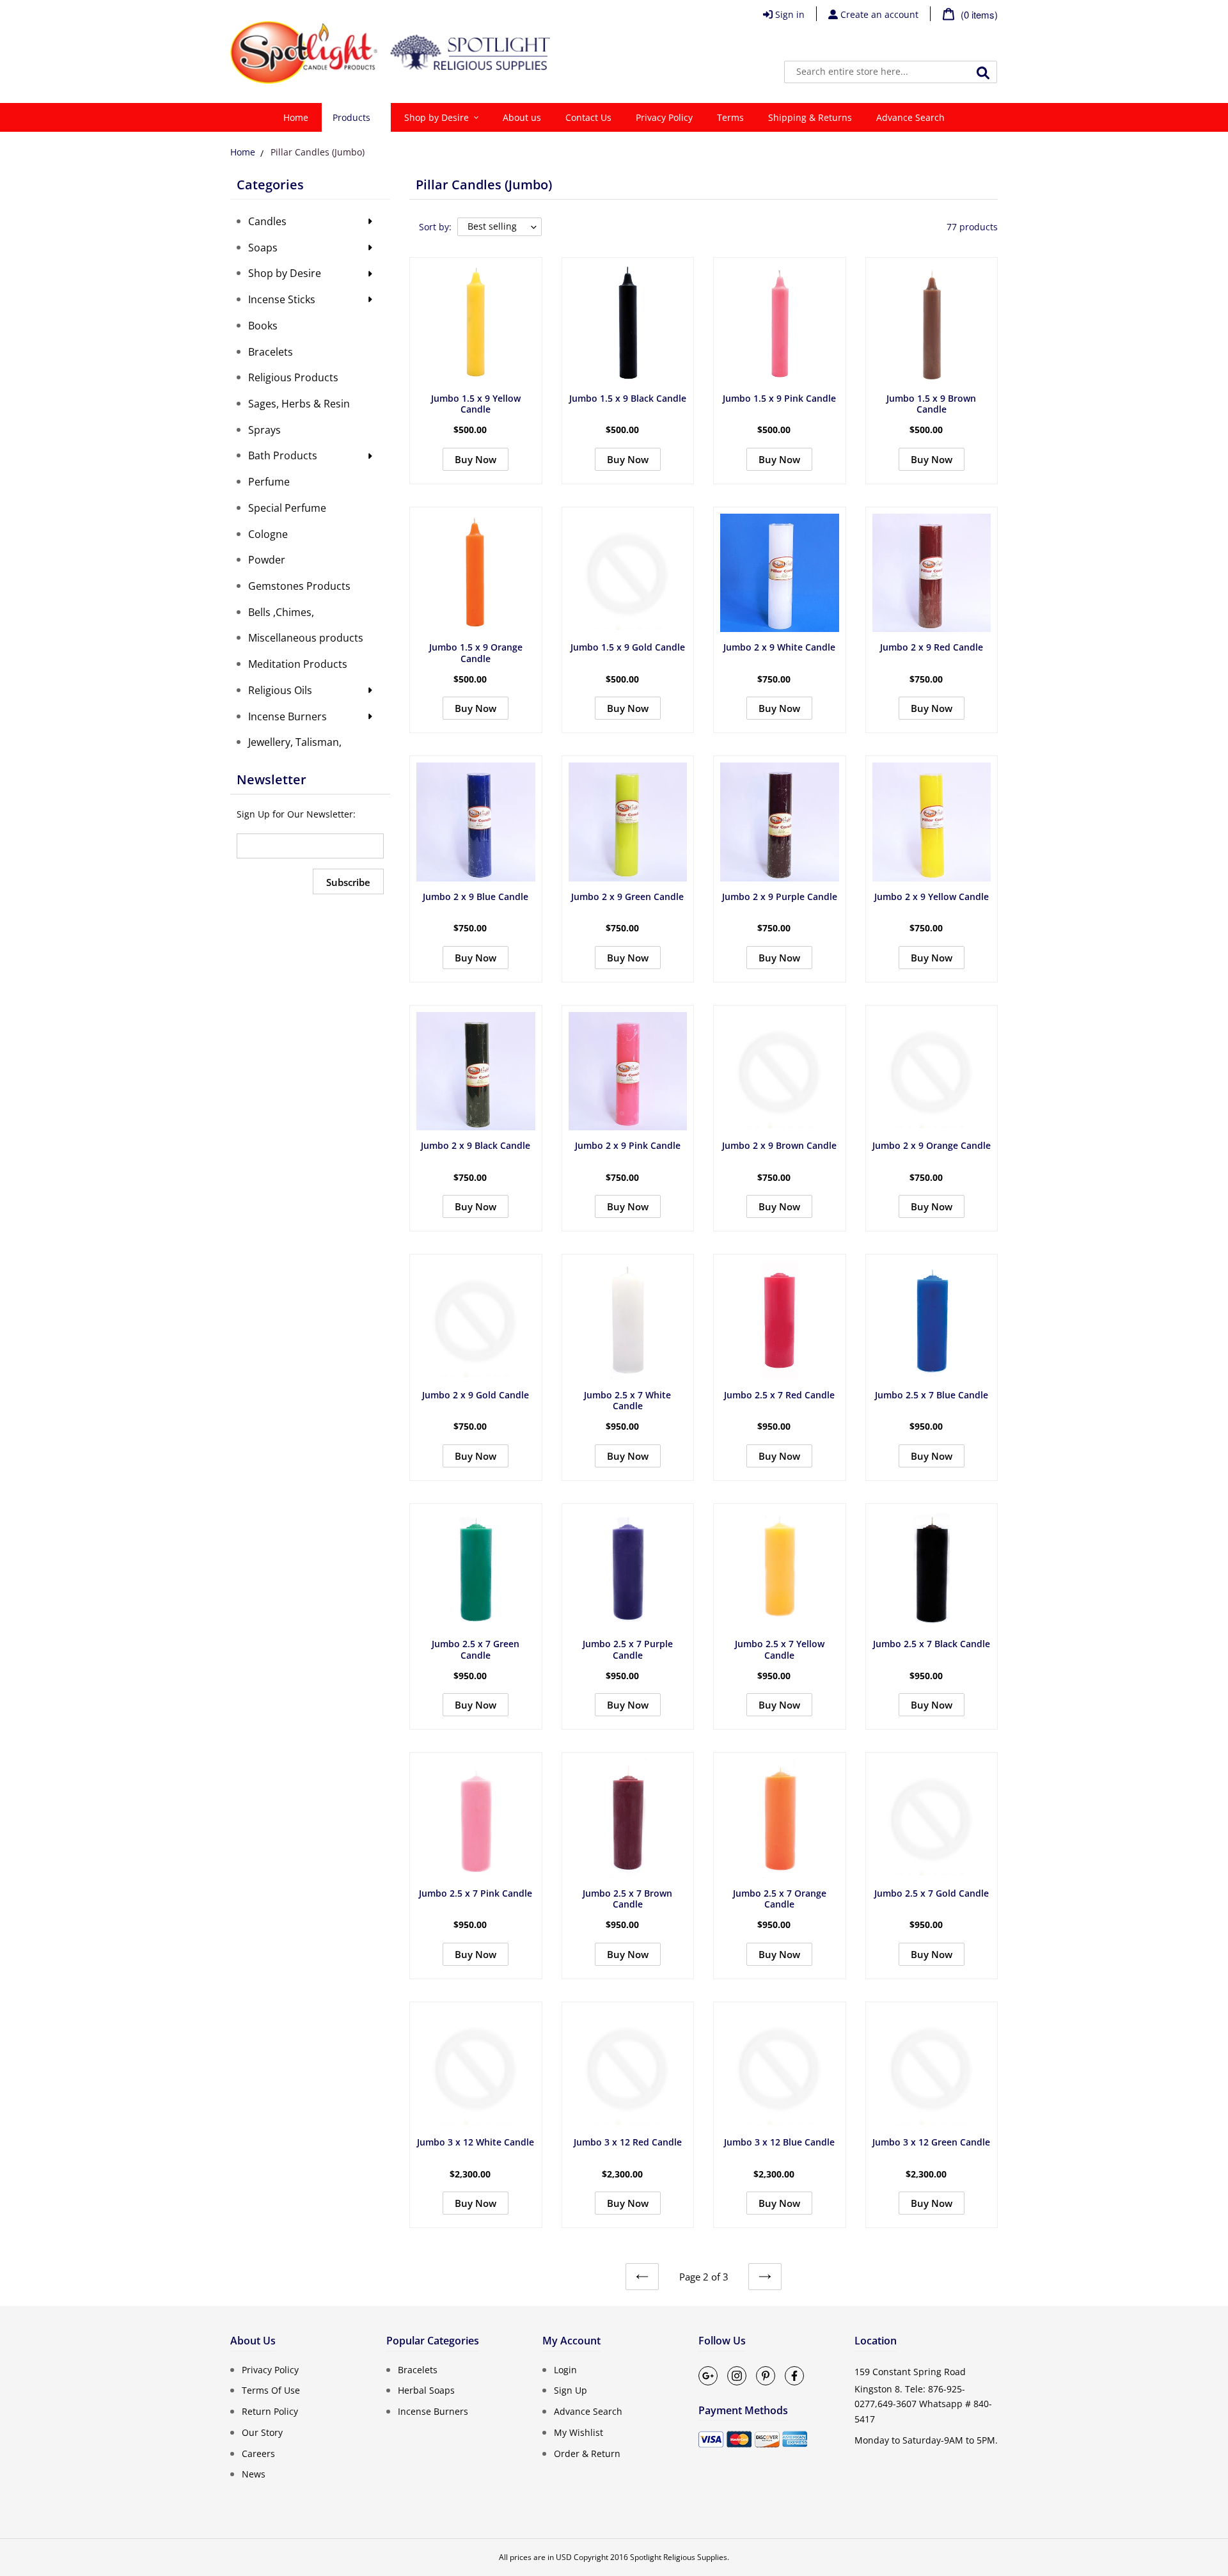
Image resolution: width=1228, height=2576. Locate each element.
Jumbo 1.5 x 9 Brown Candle (931, 404)
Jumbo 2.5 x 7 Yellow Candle (780, 1649)
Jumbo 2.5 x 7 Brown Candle (627, 1899)
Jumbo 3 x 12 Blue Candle (779, 2142)
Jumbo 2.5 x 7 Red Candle (779, 1395)
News (254, 2474)
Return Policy (270, 2411)
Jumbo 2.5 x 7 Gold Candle (932, 1893)
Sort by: (435, 227)
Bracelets (418, 2369)
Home (243, 152)
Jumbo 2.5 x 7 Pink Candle (476, 1893)
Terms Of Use (271, 2390)
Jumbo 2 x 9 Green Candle (627, 897)
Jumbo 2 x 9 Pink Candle (628, 1145)
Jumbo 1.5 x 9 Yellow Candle (476, 404)
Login (565, 2369)
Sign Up (571, 2390)
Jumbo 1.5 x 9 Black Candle (628, 398)
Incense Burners (433, 2411)
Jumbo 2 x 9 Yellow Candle (932, 897)
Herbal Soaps (426, 2390)
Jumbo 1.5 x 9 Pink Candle (779, 398)
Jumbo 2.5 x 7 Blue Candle (932, 1395)
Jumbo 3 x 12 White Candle (476, 2142)
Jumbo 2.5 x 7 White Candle (627, 1401)
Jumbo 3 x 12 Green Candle (931, 2142)
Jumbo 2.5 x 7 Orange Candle (780, 1899)
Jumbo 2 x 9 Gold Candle (476, 1395)
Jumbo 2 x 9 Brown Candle (779, 1145)
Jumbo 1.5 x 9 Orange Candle (476, 653)
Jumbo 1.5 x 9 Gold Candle (628, 647)
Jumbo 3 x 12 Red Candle (628, 2142)
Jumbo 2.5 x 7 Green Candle (476, 1649)
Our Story (262, 2432)
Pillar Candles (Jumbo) (318, 152)
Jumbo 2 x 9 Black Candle (476, 1145)
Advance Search (588, 2411)
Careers (258, 2453)
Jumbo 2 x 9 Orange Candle (932, 1145)
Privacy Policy (270, 2369)
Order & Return (587, 2453)
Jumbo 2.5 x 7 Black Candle (932, 1644)
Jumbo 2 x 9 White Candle (779, 647)
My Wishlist (579, 2432)
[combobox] (891, 72)
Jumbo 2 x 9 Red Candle (932, 647)
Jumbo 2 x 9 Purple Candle (780, 897)
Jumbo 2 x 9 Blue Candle (476, 897)
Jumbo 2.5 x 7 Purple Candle (628, 1649)
